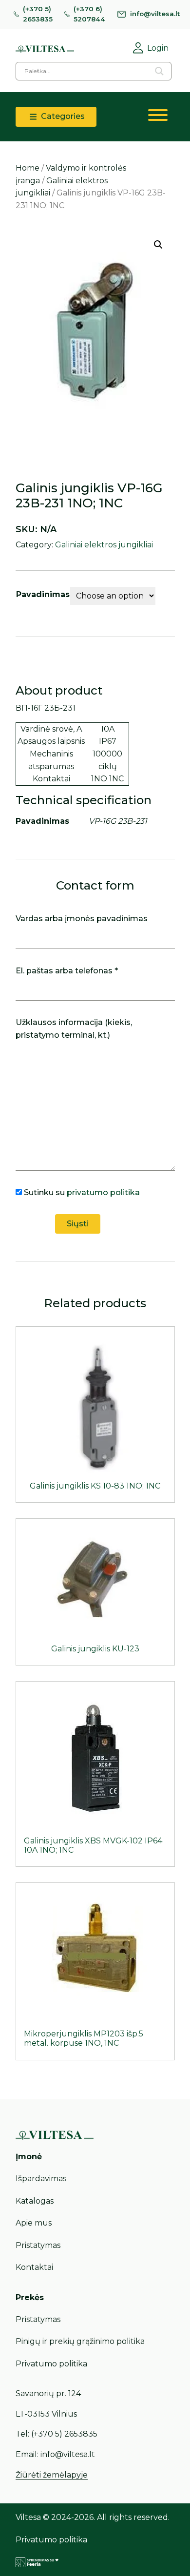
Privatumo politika (51, 2364)
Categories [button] (62, 116)
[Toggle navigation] (158, 117)
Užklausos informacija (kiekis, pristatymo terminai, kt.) (74, 1029)
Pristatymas (38, 2245)
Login (158, 48)
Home (28, 168)
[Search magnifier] (159, 71)
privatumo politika (103, 1192)
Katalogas (35, 2201)
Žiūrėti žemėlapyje (52, 2475)
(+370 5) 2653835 (38, 14)
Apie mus (34, 2223)
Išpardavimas (41, 2179)
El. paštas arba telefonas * (67, 971)
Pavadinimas (43, 594)
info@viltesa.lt (155, 14)
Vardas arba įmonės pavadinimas (82, 919)
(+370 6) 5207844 (89, 14)
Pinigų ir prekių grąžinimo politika (80, 2341)
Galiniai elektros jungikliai (104, 545)
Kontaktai (34, 2267)
